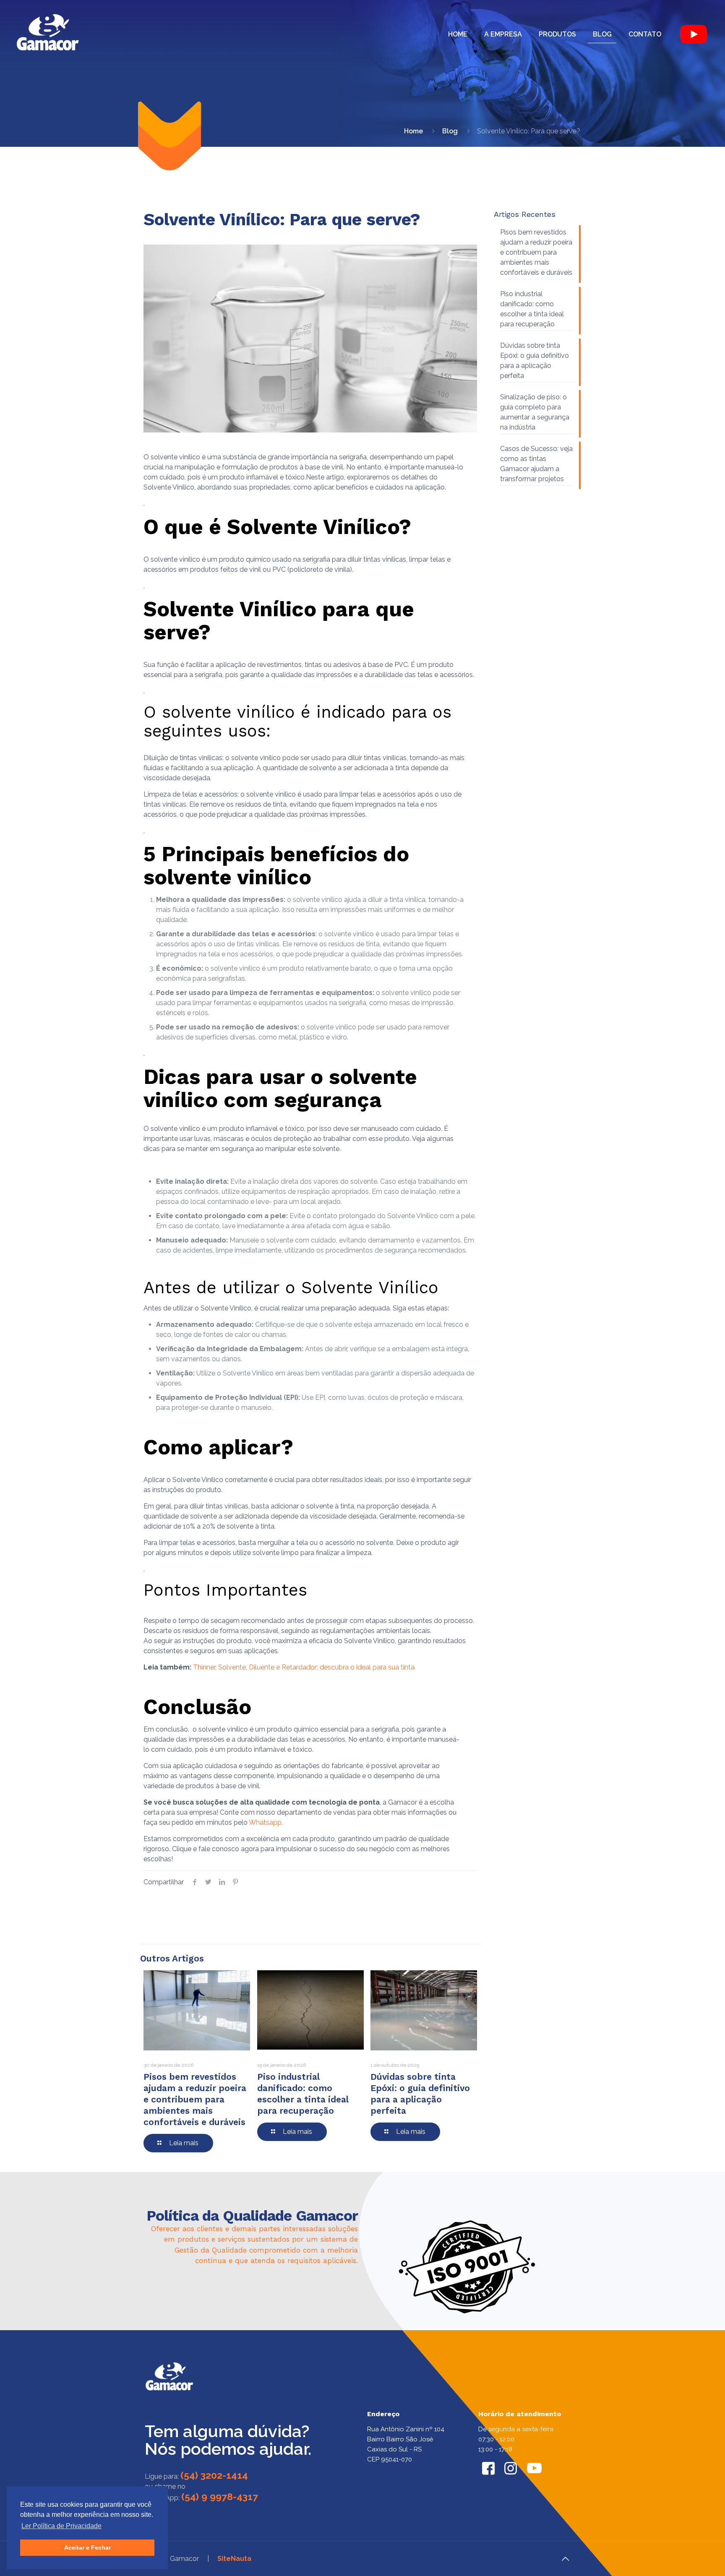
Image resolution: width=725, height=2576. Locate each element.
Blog (450, 131)
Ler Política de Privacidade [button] (61, 2526)
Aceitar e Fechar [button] (87, 2547)
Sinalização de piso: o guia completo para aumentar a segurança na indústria (535, 412)
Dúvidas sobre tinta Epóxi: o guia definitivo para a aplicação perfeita (535, 361)
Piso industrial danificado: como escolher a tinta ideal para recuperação (532, 309)
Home (413, 131)
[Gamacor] (48, 34)
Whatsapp (265, 1822)
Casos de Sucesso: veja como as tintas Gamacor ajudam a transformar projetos (536, 464)
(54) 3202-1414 (214, 2475)
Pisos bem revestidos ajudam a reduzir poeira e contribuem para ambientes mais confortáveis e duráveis (195, 2099)
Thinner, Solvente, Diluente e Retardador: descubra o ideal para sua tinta (304, 1667)
